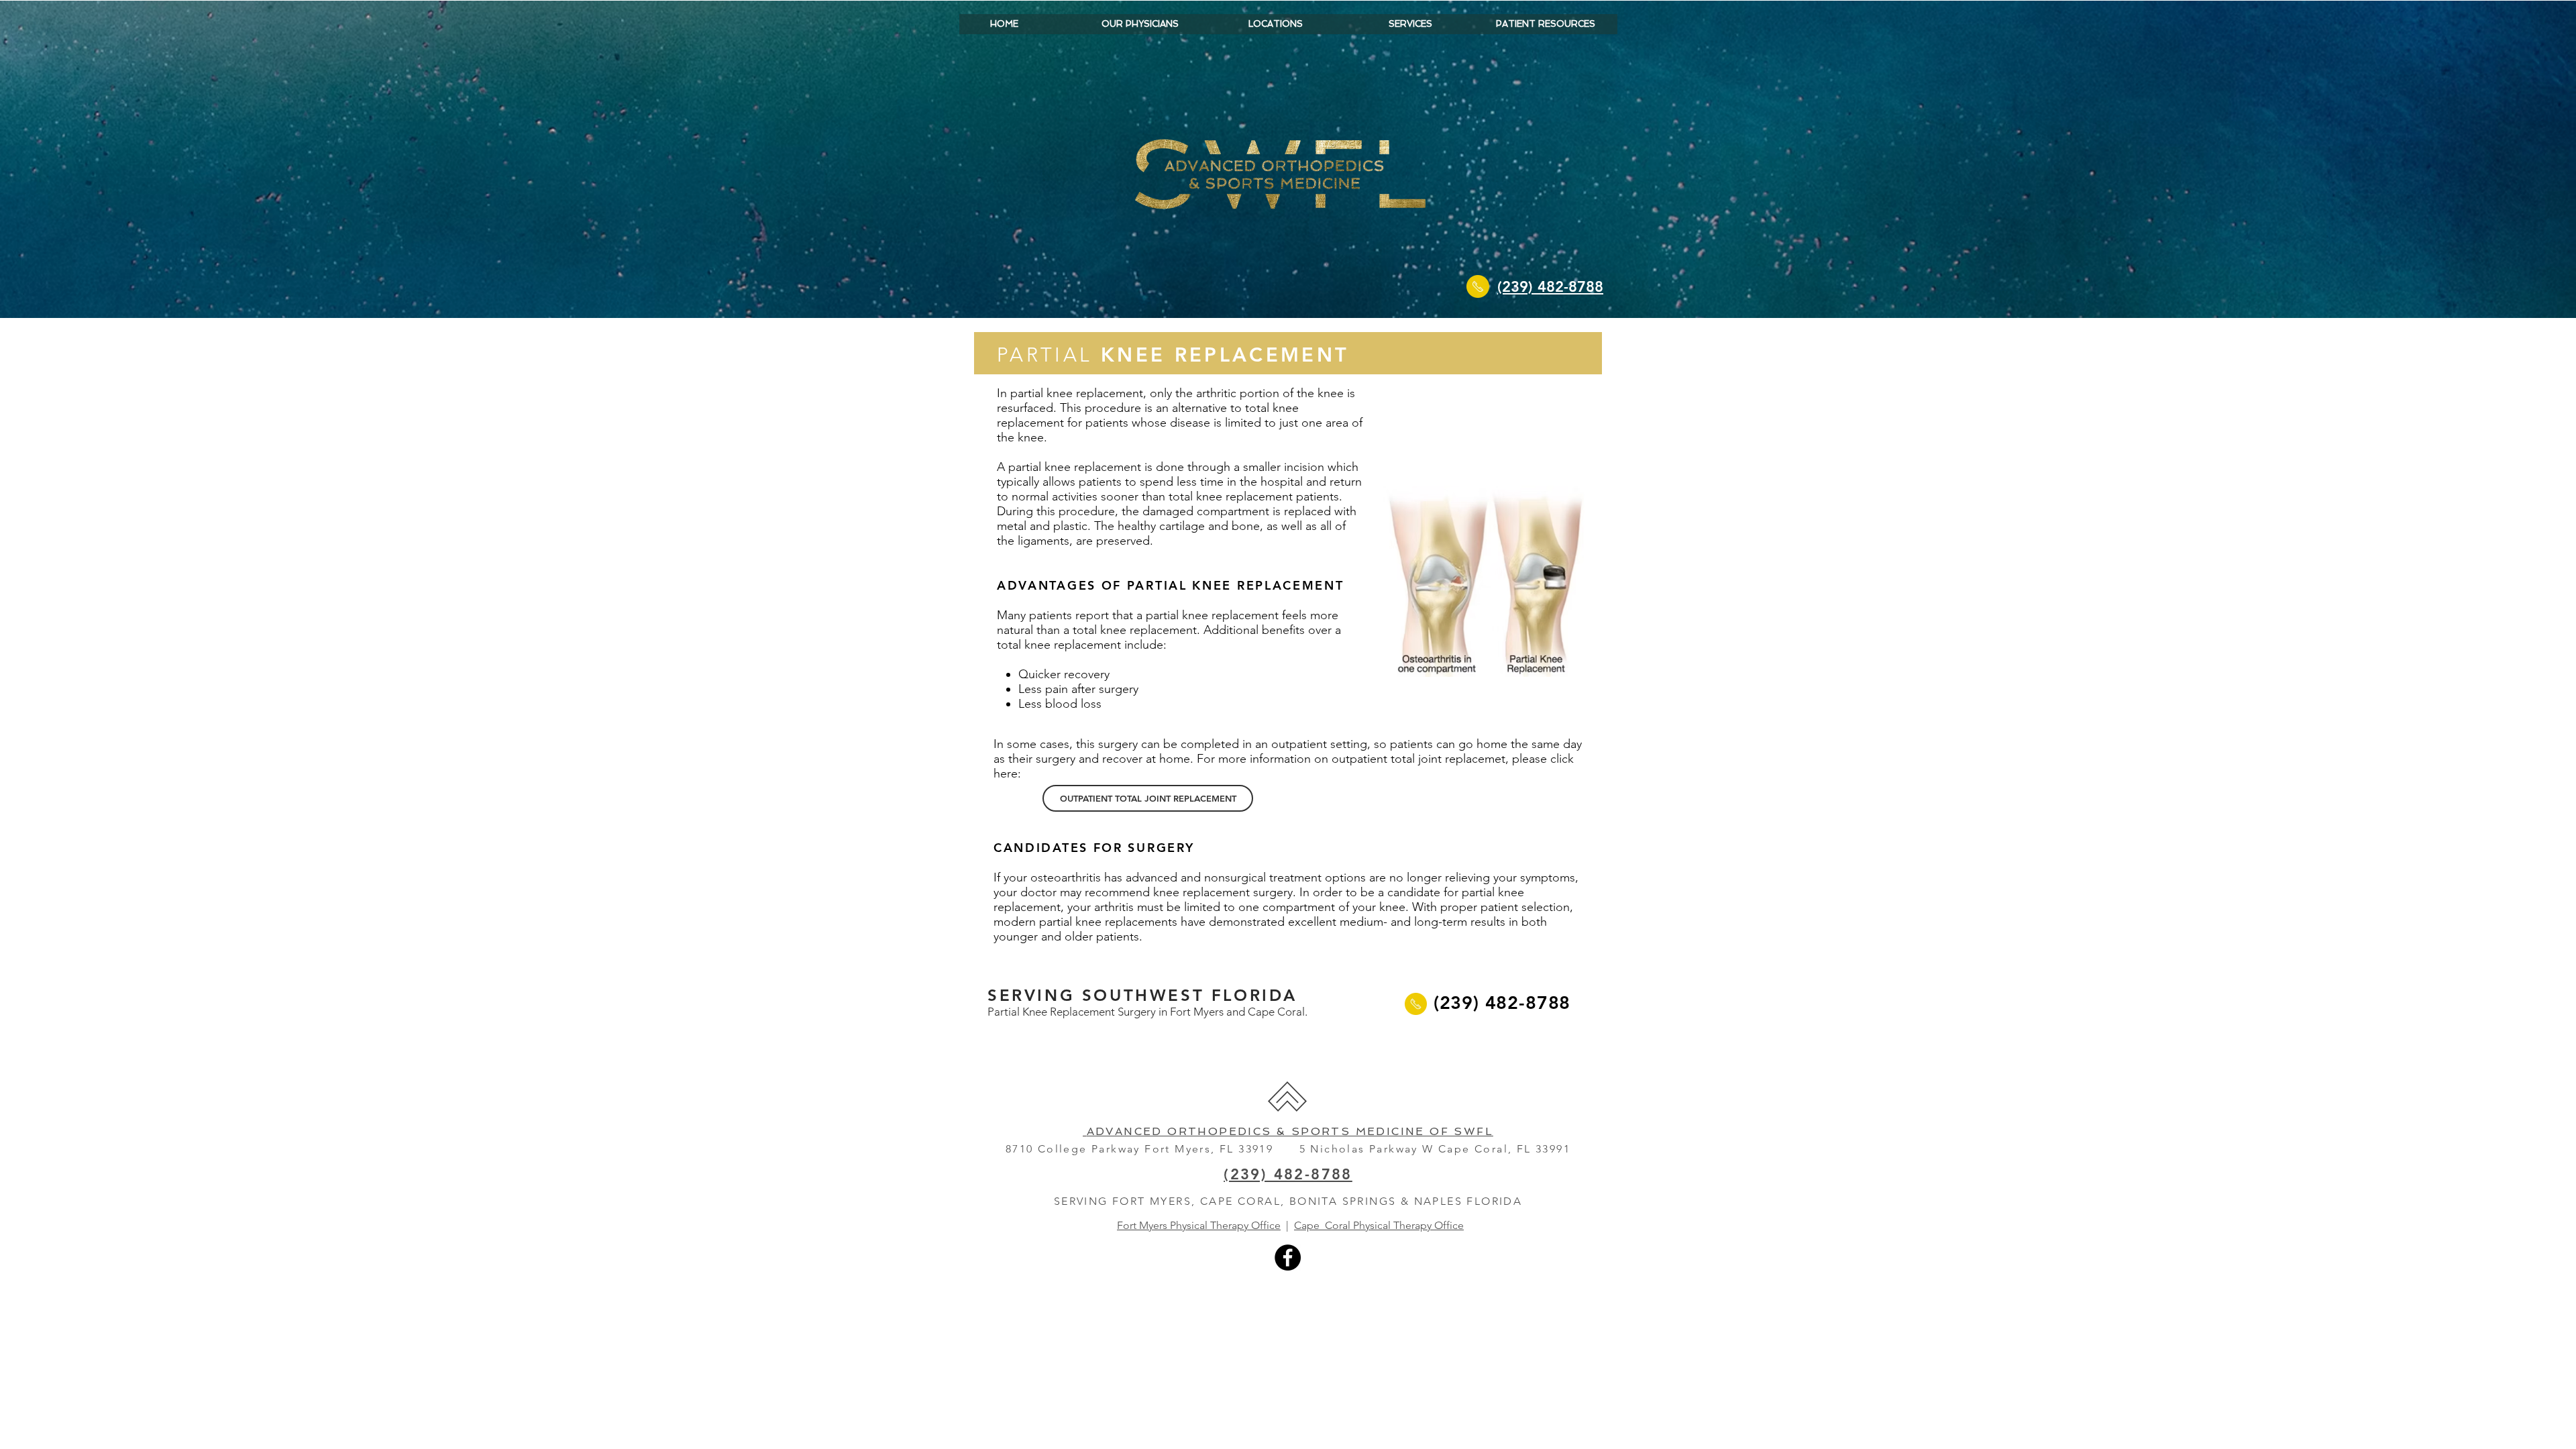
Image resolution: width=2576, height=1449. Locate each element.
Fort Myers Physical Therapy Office (1199, 1225)
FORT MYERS (1152, 1201)
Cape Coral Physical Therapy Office (1379, 1225)
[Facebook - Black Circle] (1288, 1257)
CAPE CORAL (1240, 1201)
